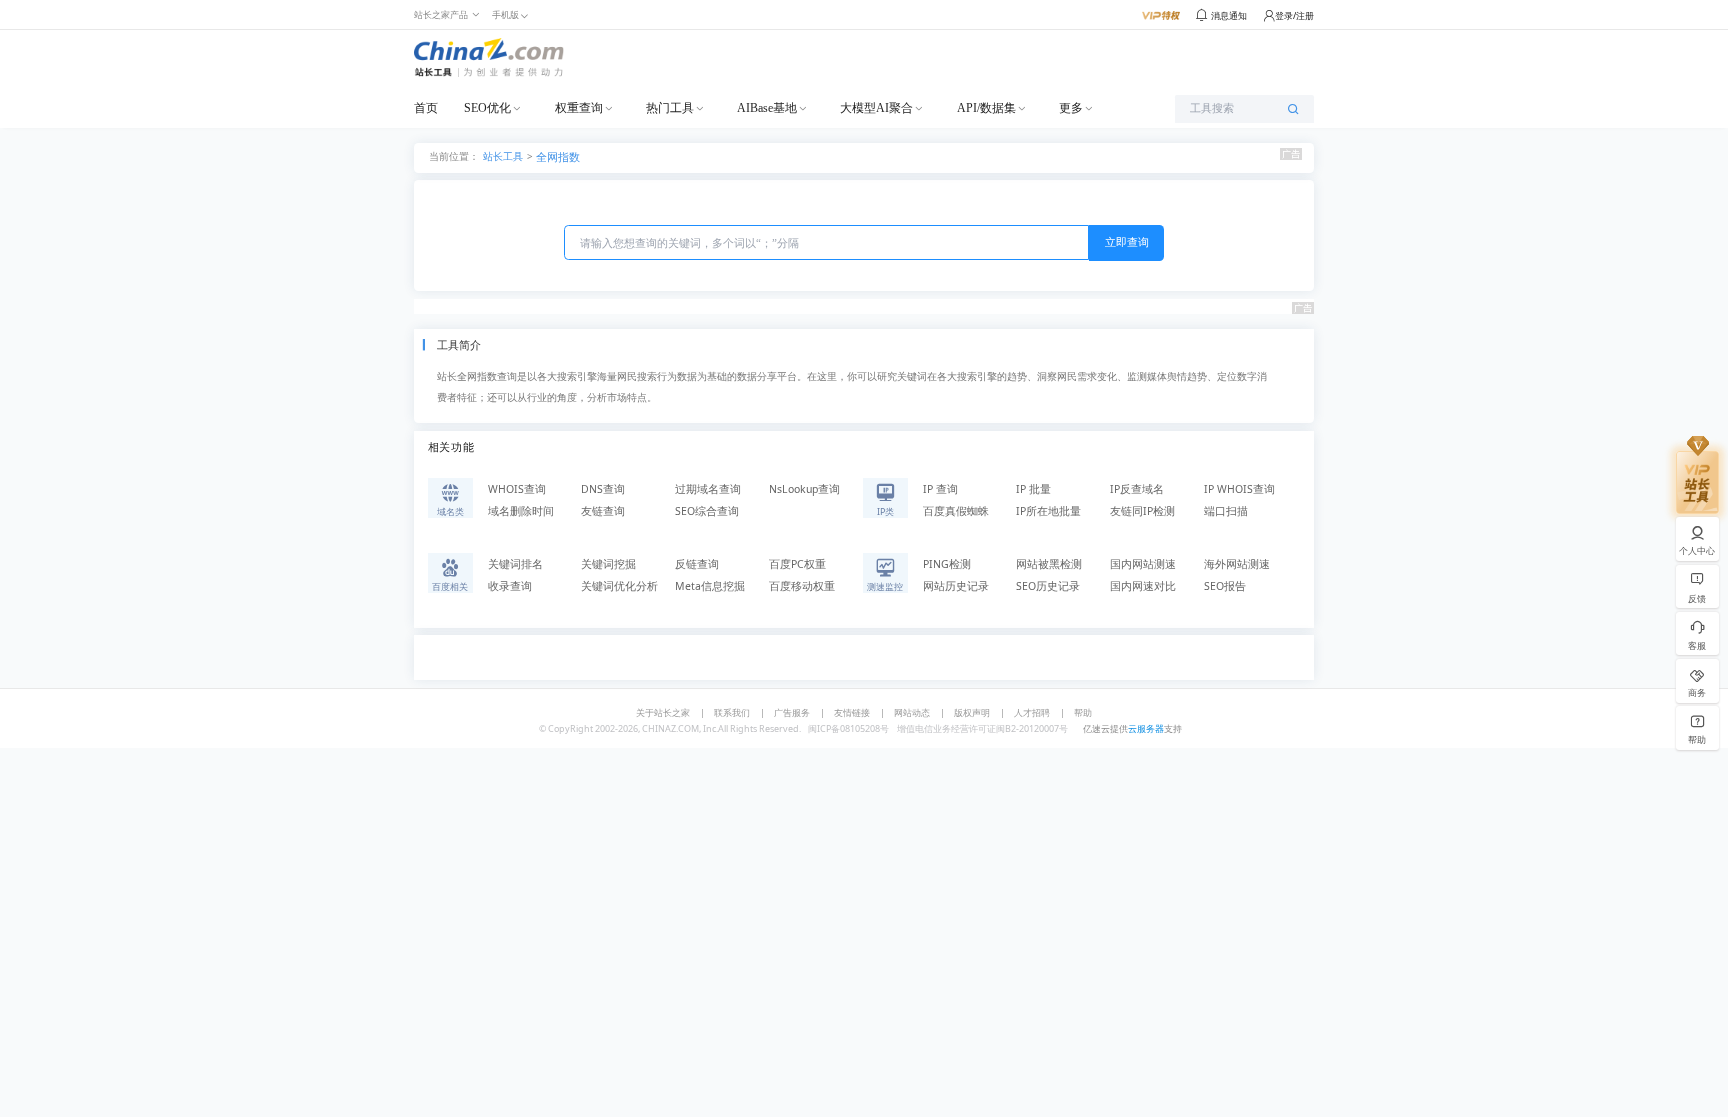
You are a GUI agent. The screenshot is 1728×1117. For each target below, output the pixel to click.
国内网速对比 (1143, 586)
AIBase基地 (767, 108)
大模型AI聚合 (876, 108)
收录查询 (510, 586)
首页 (426, 108)
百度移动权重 (802, 586)
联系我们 (732, 712)
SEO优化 (487, 108)
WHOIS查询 (517, 489)
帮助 (1083, 712)
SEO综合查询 (707, 511)
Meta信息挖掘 (710, 586)
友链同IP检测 (1142, 511)
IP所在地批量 (1048, 511)
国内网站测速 (1143, 564)
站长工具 (503, 155)
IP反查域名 (1137, 489)
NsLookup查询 (804, 489)
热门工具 (670, 108)
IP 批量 (1033, 489)
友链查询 (603, 511)
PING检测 (947, 564)
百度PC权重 (797, 564)
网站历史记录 (956, 586)
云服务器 (1146, 728)
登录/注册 (1294, 15)
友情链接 (852, 712)
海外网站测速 (1237, 564)
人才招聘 (1032, 712)
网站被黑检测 (1049, 564)
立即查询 (1127, 242)
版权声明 (972, 712)
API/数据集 (986, 108)
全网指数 (558, 157)
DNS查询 (603, 489)
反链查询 (697, 564)
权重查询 (579, 108)
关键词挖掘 (608, 564)
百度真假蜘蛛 (956, 511)
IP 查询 (940, 489)
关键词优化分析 (619, 586)
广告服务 (792, 712)
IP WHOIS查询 (1239, 489)
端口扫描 (1226, 511)
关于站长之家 (663, 712)
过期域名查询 (708, 489)
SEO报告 (1225, 586)
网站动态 (912, 712)
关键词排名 (515, 564)
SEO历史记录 (1048, 586)
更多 (1071, 108)
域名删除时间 (521, 511)
